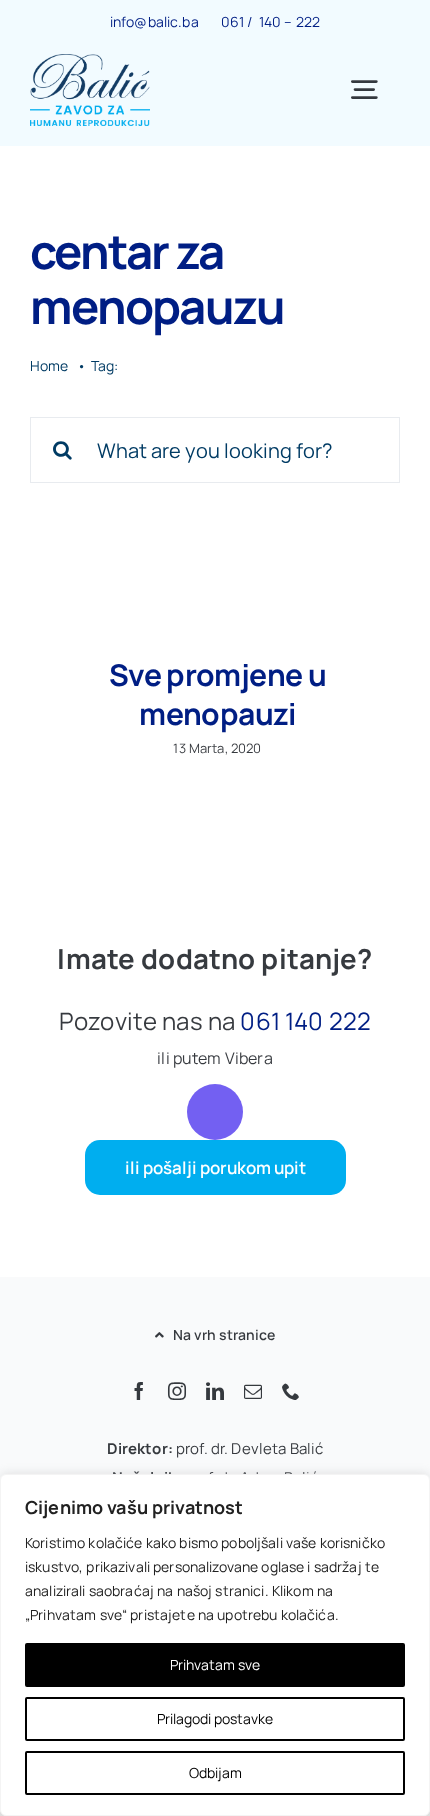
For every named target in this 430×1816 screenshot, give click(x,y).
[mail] (253, 1391)
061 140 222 (305, 1020)
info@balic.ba (154, 21)
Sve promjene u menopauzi (218, 694)
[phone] (291, 1391)
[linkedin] (215, 1391)
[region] (215, 1645)
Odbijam (215, 1772)
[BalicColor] (90, 63)
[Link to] (215, 1112)
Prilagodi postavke (215, 1718)
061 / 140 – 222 (270, 21)
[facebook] (139, 1391)
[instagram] (177, 1391)
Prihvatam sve (215, 1664)
